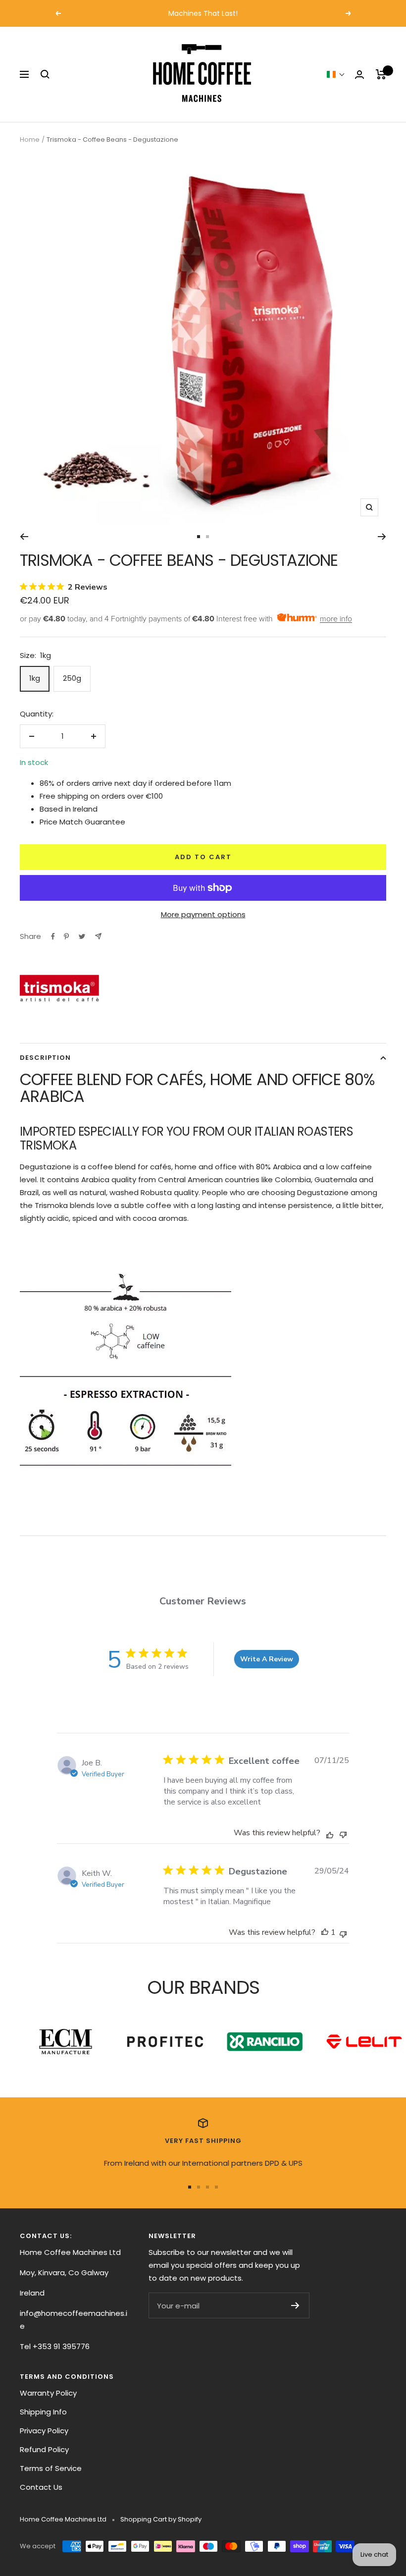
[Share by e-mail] (98, 936)
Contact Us (41, 2487)
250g (72, 678)
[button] (336, 74)
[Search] (45, 74)
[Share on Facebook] (53, 936)
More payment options (203, 914)
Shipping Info (43, 2412)
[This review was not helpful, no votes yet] (343, 1834)
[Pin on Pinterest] (66, 936)
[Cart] (381, 74)
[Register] (295, 2305)
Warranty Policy (48, 2393)
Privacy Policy (44, 2431)
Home (30, 139)
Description (45, 1058)
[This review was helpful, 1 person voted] (325, 1932)
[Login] (359, 75)
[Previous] (24, 537)
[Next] (382, 537)
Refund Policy (44, 2449)
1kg (35, 678)
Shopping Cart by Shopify (161, 2519)
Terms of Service (51, 2468)
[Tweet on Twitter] (82, 936)
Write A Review (267, 1659)
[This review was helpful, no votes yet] (330, 1834)
